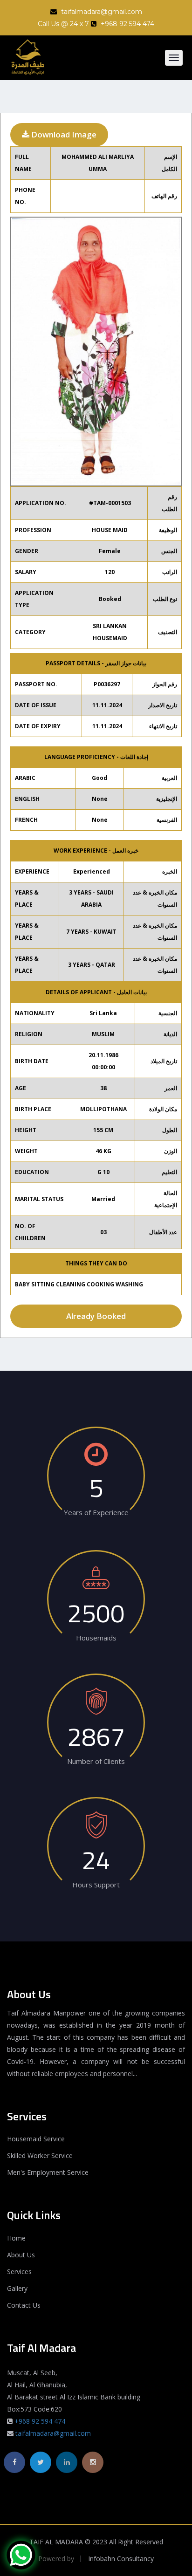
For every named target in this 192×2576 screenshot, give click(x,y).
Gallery (17, 2288)
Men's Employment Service (48, 2172)
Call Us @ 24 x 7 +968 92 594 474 (96, 24)
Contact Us (24, 2305)
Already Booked (96, 1316)
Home (16, 2238)
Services (19, 2272)
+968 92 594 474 (40, 2421)
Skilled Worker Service (40, 2156)
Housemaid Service (36, 2139)
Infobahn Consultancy (121, 2559)
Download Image (63, 134)
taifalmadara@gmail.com (101, 12)
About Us (21, 2255)
